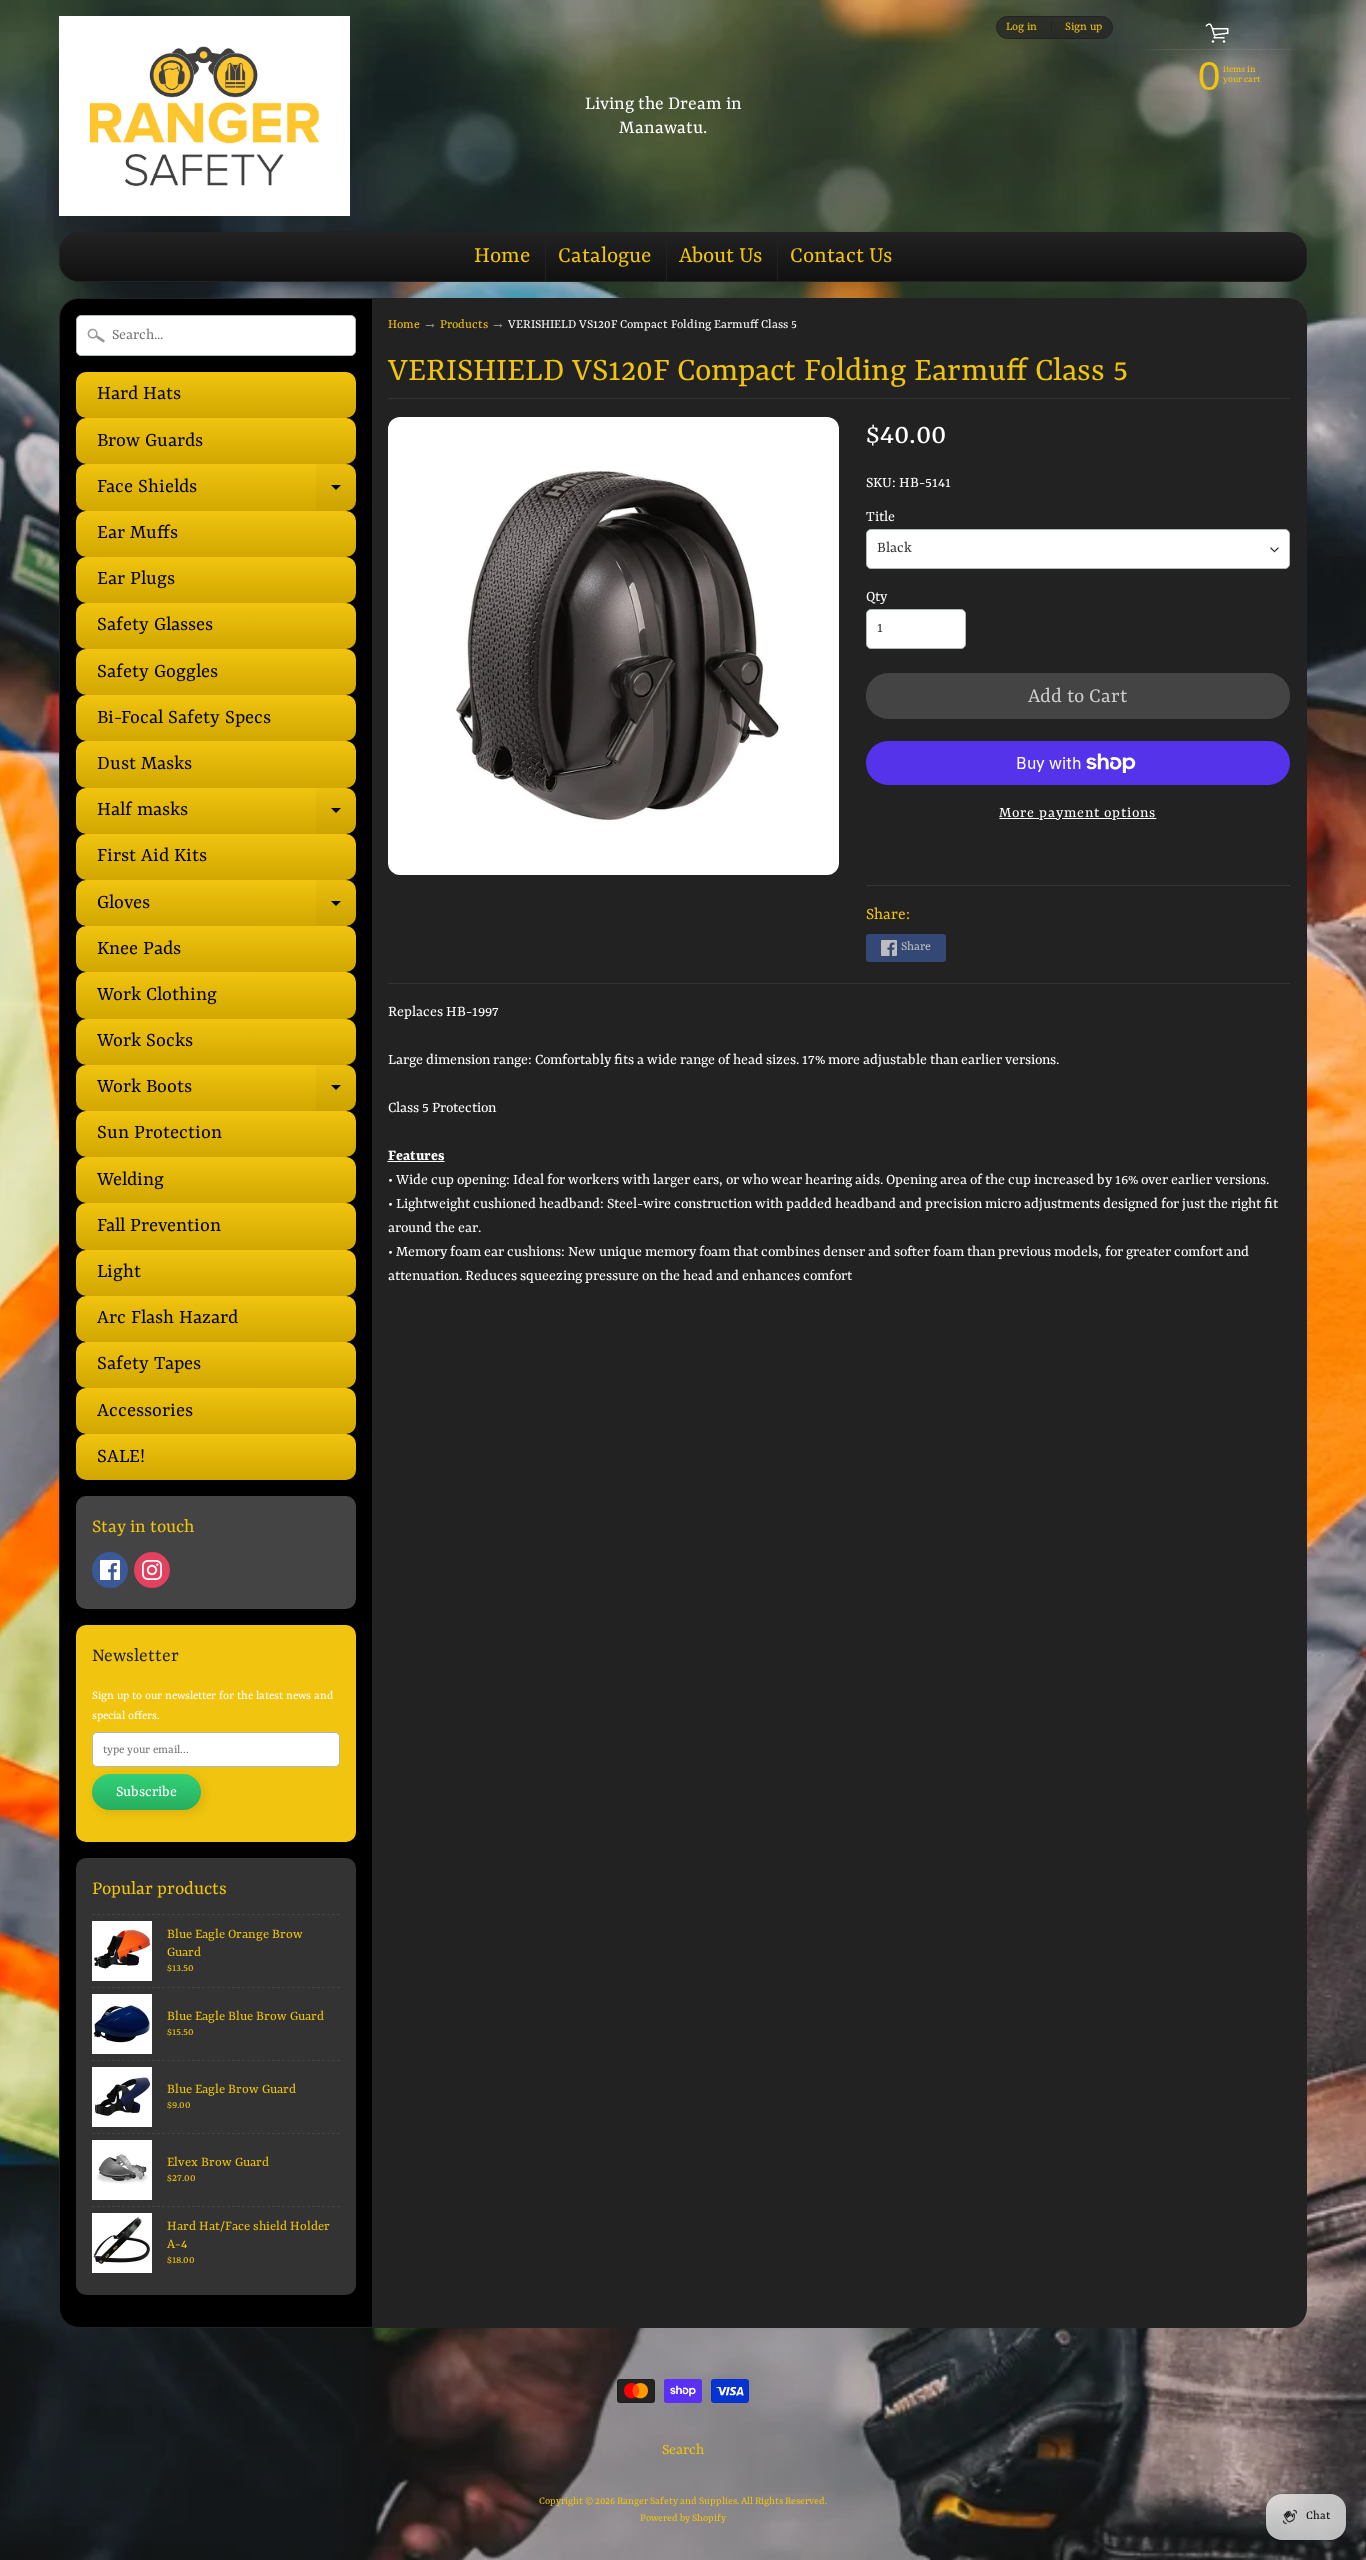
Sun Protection (159, 1133)
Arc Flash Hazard (167, 1318)
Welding (130, 1180)
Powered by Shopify (683, 2518)
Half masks (226, 817)
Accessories (145, 1411)
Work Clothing (157, 995)
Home (502, 257)
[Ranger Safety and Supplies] (204, 116)
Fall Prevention (159, 1226)
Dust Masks (144, 764)
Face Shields (226, 493)
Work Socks (145, 1041)
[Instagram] (152, 1570)
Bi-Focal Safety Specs (184, 718)
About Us (720, 257)
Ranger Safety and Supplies (677, 2501)
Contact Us (841, 257)
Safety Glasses (155, 625)
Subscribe (146, 1792)
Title (880, 517)
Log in (1021, 27)
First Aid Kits (152, 856)
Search (683, 2450)
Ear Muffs (137, 533)
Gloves (226, 909)
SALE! (121, 1457)
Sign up (1083, 27)
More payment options (1077, 813)
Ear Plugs (136, 579)
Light (119, 1272)
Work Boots (226, 1094)
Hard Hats (139, 394)
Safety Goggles (157, 672)
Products (464, 325)
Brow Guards (150, 441)
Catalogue (604, 257)
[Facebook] (110, 1570)
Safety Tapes (149, 1364)
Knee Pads (139, 949)
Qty (876, 597)
